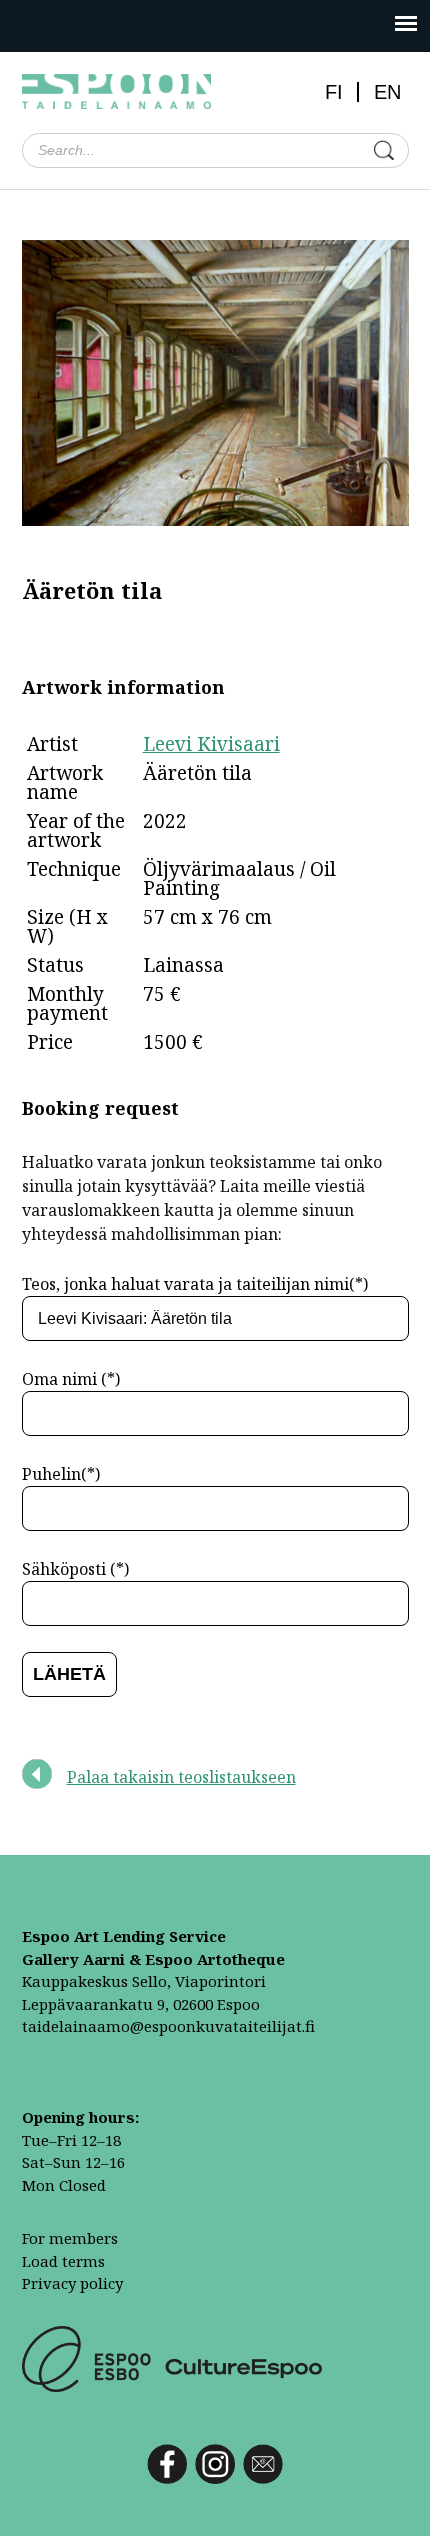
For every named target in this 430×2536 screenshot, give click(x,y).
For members (70, 2238)
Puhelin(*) (61, 1474)
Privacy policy (72, 2283)
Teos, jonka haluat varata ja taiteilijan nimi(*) (195, 1284)
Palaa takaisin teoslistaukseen (181, 1777)
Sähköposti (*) (75, 1569)
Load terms (63, 2261)
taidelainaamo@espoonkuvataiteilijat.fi (168, 2026)
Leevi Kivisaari (211, 744)
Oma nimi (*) (71, 1379)
